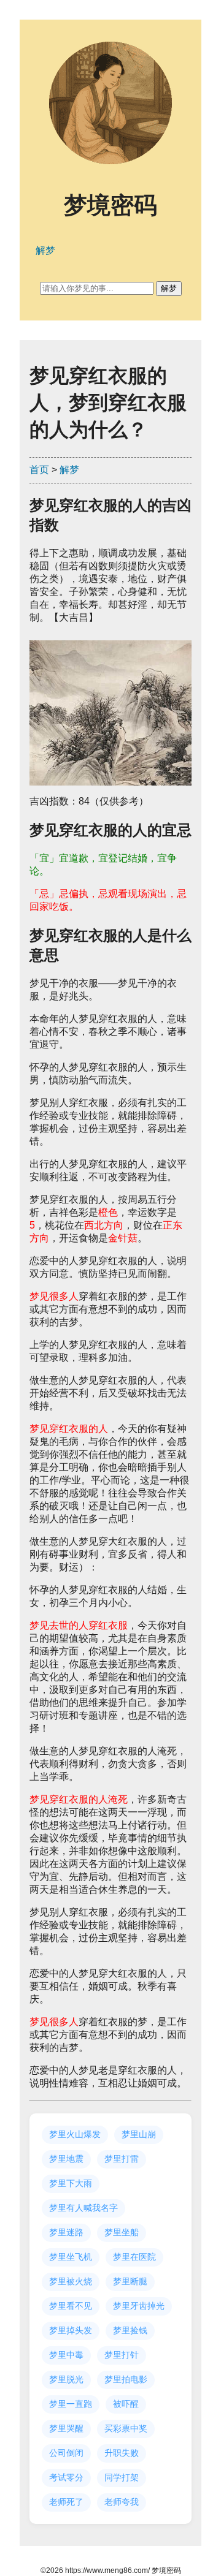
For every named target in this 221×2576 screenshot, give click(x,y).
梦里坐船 (122, 2232)
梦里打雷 (122, 2159)
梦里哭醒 (66, 2428)
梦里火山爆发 (75, 2134)
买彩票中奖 (126, 2428)
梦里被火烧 (71, 2281)
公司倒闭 (66, 2453)
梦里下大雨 (71, 2183)
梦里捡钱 (130, 2330)
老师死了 (66, 2502)
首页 (39, 470)
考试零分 (66, 2477)
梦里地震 (66, 2159)
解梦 (69, 470)
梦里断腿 (130, 2281)
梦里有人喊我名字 (83, 2208)
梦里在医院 (134, 2257)
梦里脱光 (66, 2379)
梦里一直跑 (71, 2404)
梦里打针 (122, 2355)
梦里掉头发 (71, 2330)
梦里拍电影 (126, 2379)
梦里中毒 (66, 2355)
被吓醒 (126, 2404)
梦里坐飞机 (71, 2257)
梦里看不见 (71, 2306)
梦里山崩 (139, 2134)
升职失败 (122, 2453)
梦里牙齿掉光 (139, 2306)
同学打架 (122, 2477)
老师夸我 (122, 2502)
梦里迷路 (66, 2232)
